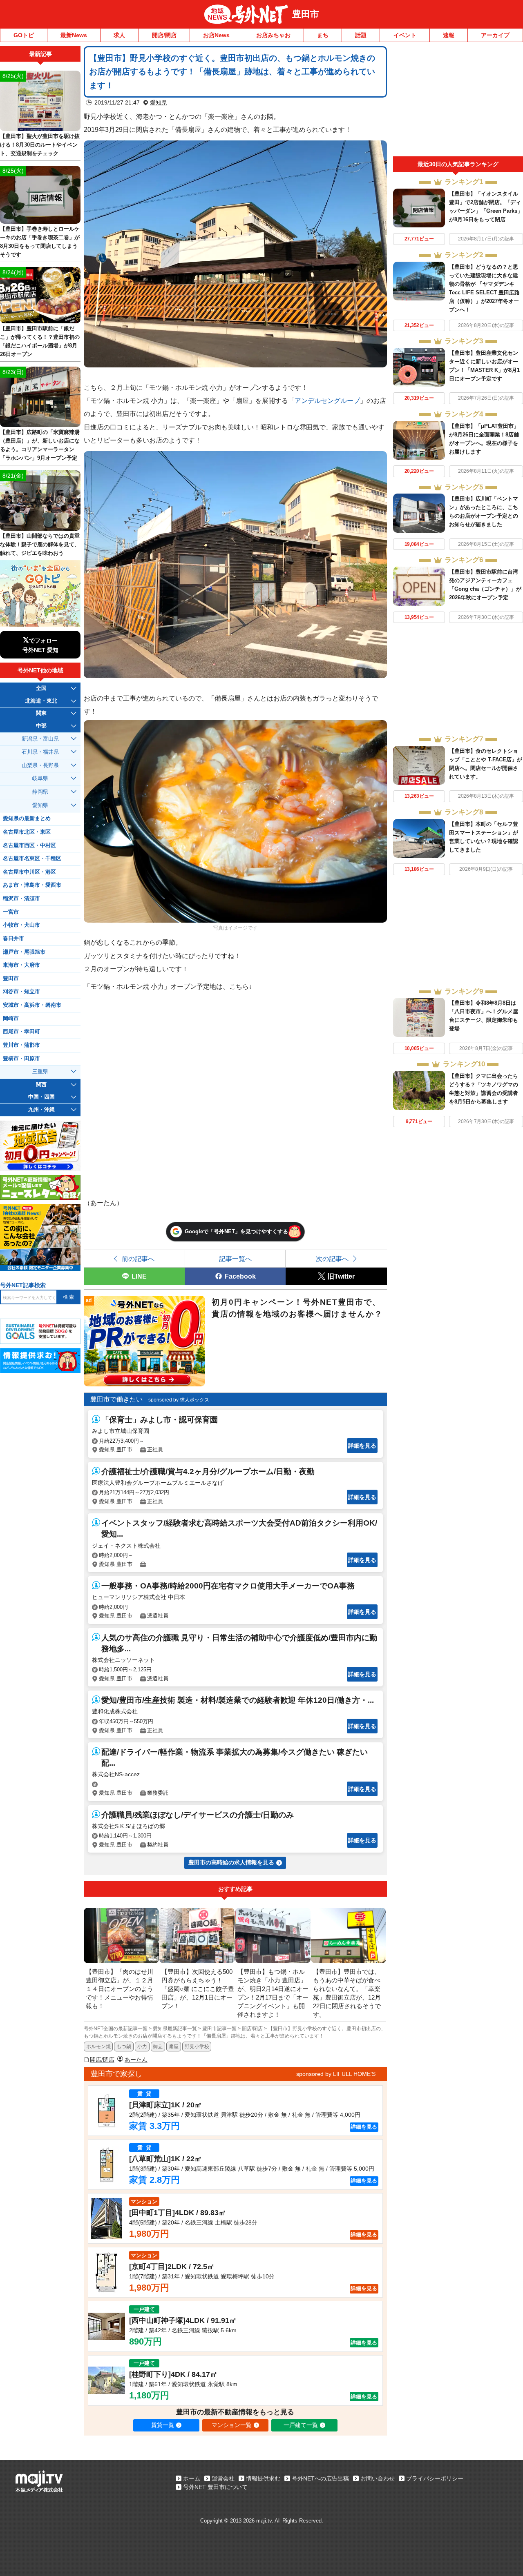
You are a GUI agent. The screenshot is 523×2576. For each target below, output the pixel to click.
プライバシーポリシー (435, 2478)
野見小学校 (197, 2047)
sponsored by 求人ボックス (179, 1400)
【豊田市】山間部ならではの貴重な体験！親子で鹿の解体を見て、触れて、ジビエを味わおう (40, 544)
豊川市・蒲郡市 (21, 1045)
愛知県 (159, 102)
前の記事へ (138, 1259)
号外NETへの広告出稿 (320, 2478)
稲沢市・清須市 (21, 899)
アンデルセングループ (327, 400)
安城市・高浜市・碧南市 (32, 1005)
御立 (158, 2047)
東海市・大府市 (21, 965)
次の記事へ (332, 1259)
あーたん (136, 2060)
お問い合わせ (378, 2478)
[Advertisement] (458, 101)
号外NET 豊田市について (215, 2487)
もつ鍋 (124, 2047)
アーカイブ (495, 35)
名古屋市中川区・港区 (29, 872)
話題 (361, 35)
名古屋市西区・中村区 (29, 845)
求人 (119, 35)
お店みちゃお (273, 35)
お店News (216, 35)
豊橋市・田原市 (21, 1059)
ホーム (192, 2478)
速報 (449, 35)
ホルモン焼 (98, 2047)
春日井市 (13, 939)
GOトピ (24, 35)
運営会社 (223, 2478)
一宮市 (11, 912)
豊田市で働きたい (116, 1399)
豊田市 (306, 14)
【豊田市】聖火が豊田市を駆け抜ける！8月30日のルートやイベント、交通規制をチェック (40, 145)
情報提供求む (263, 2478)
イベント (405, 35)
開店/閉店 (164, 35)
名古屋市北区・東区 (27, 832)
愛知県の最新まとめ (27, 819)
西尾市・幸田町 (21, 1032)
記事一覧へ (235, 1259)
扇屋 (174, 2047)
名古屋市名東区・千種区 (32, 859)
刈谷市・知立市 (21, 992)
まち (323, 35)
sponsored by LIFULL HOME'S (336, 2074)
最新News (74, 35)
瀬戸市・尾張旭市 (24, 952)
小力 (142, 2047)
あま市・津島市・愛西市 (32, 885)
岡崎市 (11, 1019)
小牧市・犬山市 (21, 925)
